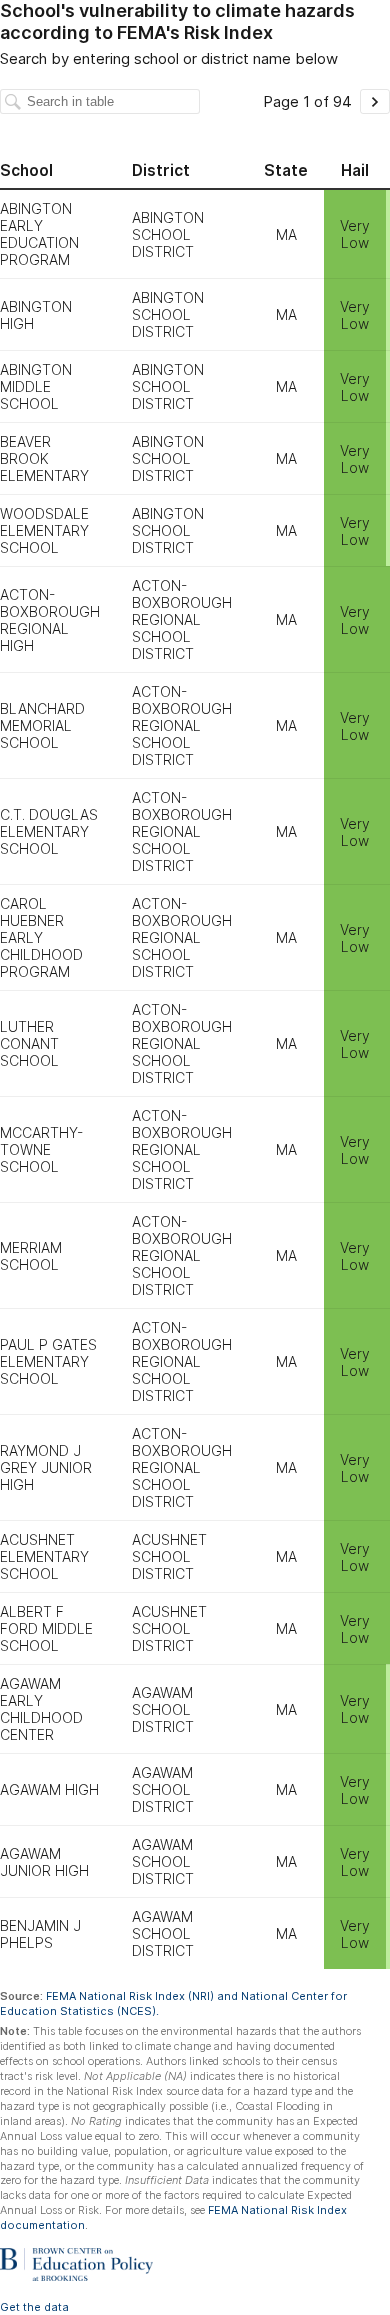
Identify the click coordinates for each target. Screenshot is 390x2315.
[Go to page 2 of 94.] (375, 101)
